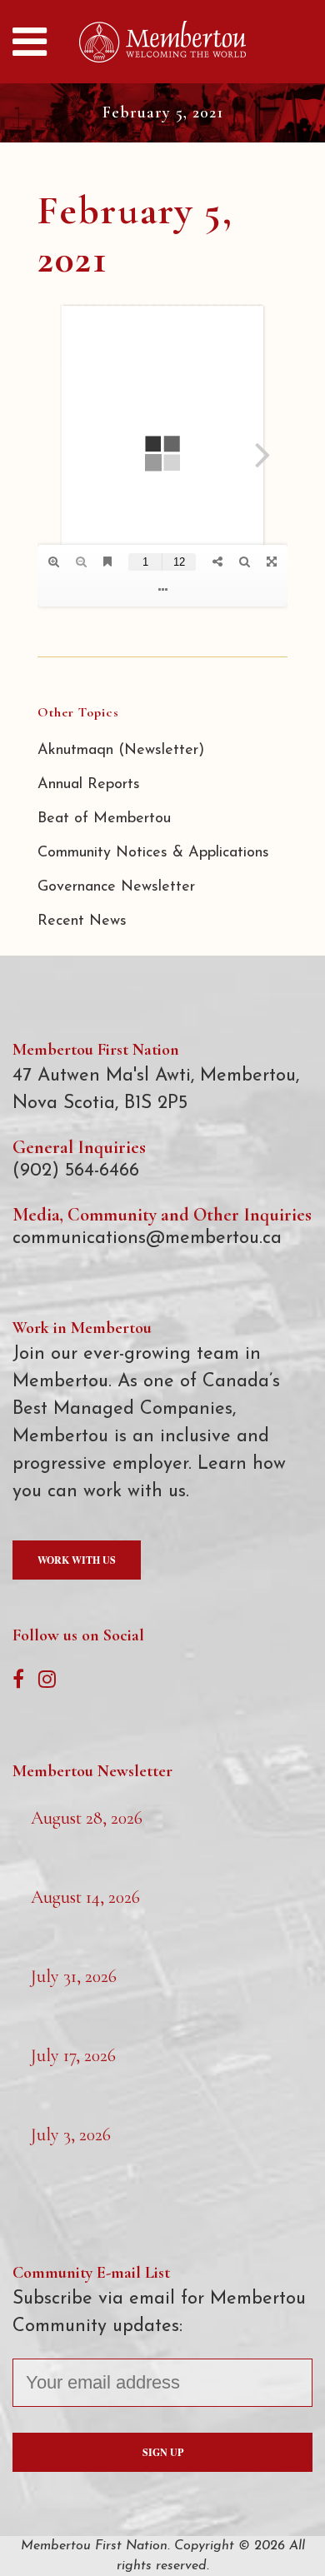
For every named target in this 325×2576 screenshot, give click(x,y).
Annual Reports (89, 785)
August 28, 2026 (87, 1818)
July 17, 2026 (73, 2055)
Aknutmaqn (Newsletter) (121, 751)
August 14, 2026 (85, 1897)
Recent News (82, 921)
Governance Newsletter (116, 887)
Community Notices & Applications (153, 853)
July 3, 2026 (71, 2134)
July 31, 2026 (74, 1976)
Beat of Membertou (104, 819)
